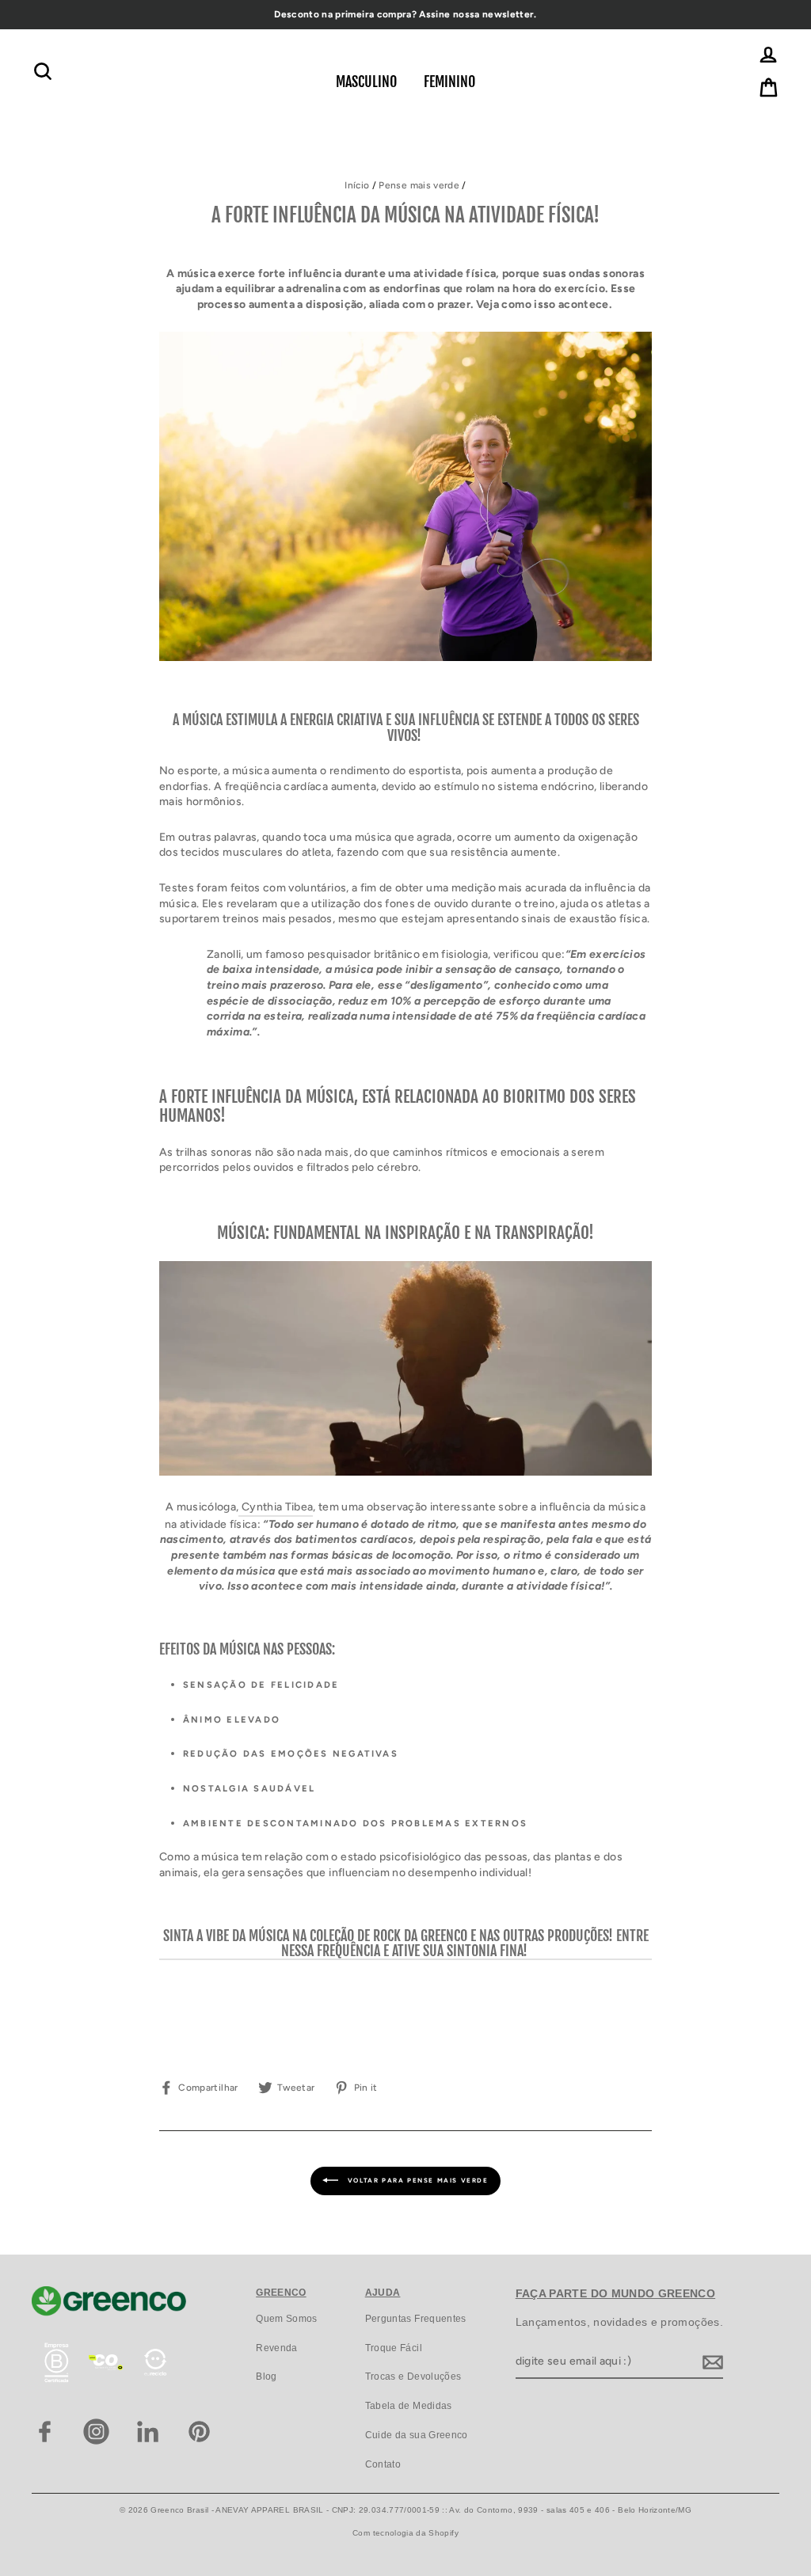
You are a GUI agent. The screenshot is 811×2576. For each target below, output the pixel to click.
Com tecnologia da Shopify (405, 2533)
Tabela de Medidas (409, 2406)
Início (357, 185)
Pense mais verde (419, 185)
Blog (266, 2377)
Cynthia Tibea (276, 1507)
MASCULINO (366, 82)
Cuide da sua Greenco (417, 2435)
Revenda (276, 2348)
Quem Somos (287, 2319)
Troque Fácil (394, 2348)
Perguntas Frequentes (416, 2319)
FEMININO (449, 82)
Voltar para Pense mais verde (416, 2180)
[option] (405, 15)
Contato (383, 2464)
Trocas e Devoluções (413, 2377)
